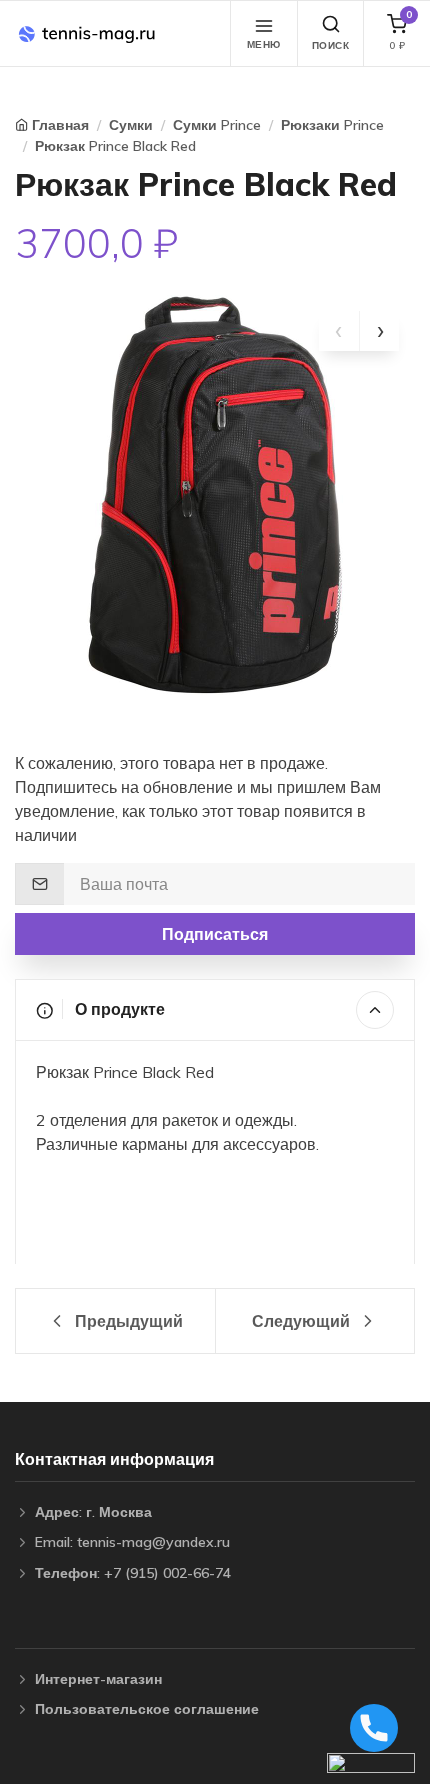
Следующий (303, 1321)
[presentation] (339, 331)
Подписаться (215, 934)
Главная (60, 125)
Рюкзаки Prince (332, 125)
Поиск (331, 45)
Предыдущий (127, 1321)
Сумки (131, 125)
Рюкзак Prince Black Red (115, 146)
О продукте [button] (118, 1009)
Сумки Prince (217, 125)
